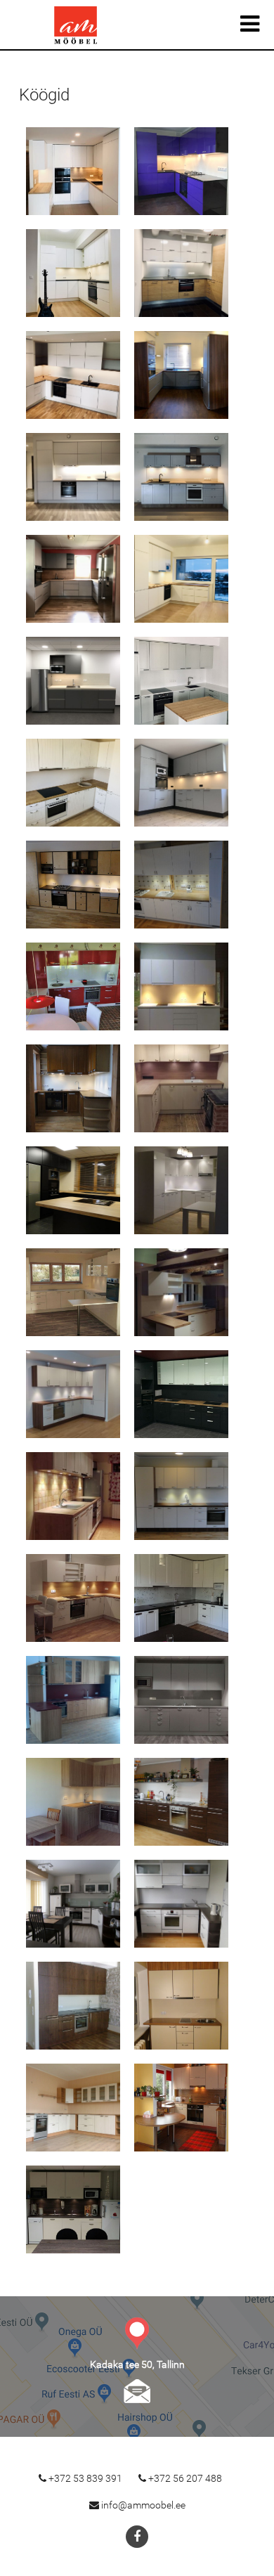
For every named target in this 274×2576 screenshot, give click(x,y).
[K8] (182, 1190)
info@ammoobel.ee (137, 2391)
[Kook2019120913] (182, 681)
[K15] (73, 1598)
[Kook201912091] (73, 171)
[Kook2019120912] (73, 681)
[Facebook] (137, 2537)
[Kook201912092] (182, 171)
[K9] (73, 1292)
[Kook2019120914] (73, 783)
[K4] (182, 986)
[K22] (182, 1904)
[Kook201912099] (182, 477)
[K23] (73, 2006)
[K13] (73, 1496)
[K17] (73, 1700)
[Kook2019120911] (182, 579)
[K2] (182, 885)
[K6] (182, 1088)
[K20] (182, 1802)
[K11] (73, 1394)
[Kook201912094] (182, 273)
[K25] (73, 2108)
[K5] (73, 1088)
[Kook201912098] (73, 477)
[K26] (182, 2108)
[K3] (73, 986)
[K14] (182, 1496)
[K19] (73, 1802)
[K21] (73, 1904)
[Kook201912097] (182, 375)
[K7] (73, 1190)
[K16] (182, 1598)
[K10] (182, 1292)
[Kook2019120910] (73, 579)
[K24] (182, 2006)
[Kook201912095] (73, 375)
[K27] (73, 2209)
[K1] (73, 885)
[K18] (182, 1700)
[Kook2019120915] (182, 783)
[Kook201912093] (73, 273)
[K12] (182, 1394)
